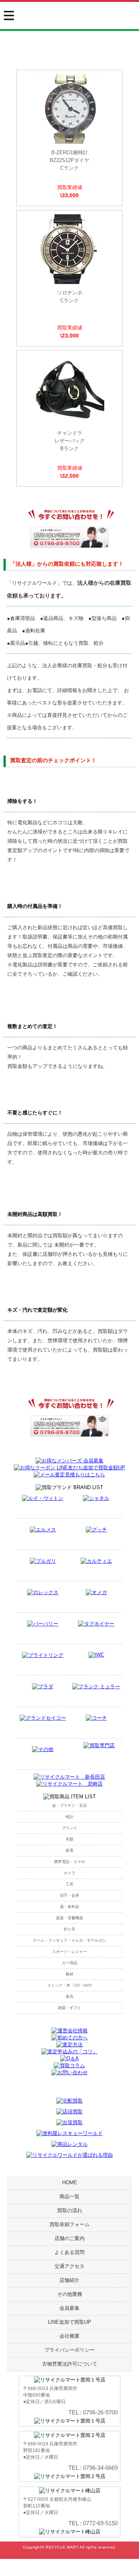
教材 (69, 1974)
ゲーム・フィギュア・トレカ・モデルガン (69, 1940)
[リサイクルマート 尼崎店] (69, 1784)
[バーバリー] (43, 1624)
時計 (69, 1817)
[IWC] (96, 1655)
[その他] (43, 1749)
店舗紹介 (69, 2280)
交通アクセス (69, 2266)
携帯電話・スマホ (69, 1862)
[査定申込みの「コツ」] (69, 2052)
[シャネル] (96, 1498)
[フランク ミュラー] (96, 1687)
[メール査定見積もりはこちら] (69, 1475)
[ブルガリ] (43, 1561)
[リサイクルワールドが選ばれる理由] (69, 2155)
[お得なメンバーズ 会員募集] (69, 1461)
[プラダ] (43, 1687)
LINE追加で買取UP (69, 2322)
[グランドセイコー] (43, 1718)
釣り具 (69, 1929)
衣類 (69, 1839)
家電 (69, 1850)
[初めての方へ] (69, 2038)
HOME (70, 2183)
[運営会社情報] (69, 2031)
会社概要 (69, 2336)
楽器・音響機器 (69, 1918)
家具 (69, 1997)
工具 (69, 1884)
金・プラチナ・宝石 (69, 1805)
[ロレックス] (43, 1592)
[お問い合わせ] (69, 2072)
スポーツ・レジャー (69, 1952)
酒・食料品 (69, 1907)
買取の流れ (70, 2210)
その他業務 (70, 2294)
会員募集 (69, 2308)
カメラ (69, 1873)
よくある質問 (69, 2252)
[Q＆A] (69, 2059)
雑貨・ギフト (69, 2008)
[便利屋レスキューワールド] (69, 2133)
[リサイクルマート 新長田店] (69, 1777)
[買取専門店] (99, 1745)
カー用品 (69, 1963)
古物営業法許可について (70, 2364)
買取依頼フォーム (69, 2224)
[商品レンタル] (69, 2144)
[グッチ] (96, 1530)
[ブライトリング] (43, 1655)
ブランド (69, 1828)
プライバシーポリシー (69, 2350)
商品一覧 (69, 2196)
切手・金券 (69, 1895)
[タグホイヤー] (96, 1624)
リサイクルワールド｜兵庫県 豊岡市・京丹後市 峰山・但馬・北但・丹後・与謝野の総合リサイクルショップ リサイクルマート (69, 20)
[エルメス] (43, 1530)
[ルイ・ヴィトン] (43, 1498)
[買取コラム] (69, 2065)
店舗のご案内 (69, 2238)
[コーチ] (96, 1718)
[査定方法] (69, 2045)
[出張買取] (69, 2122)
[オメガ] (96, 1592)
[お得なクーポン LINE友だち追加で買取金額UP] (69, 1468)
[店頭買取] (69, 2112)
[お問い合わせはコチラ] (69, 546)
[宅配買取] (69, 2101)
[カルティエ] (96, 1561)
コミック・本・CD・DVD (69, 1985)
